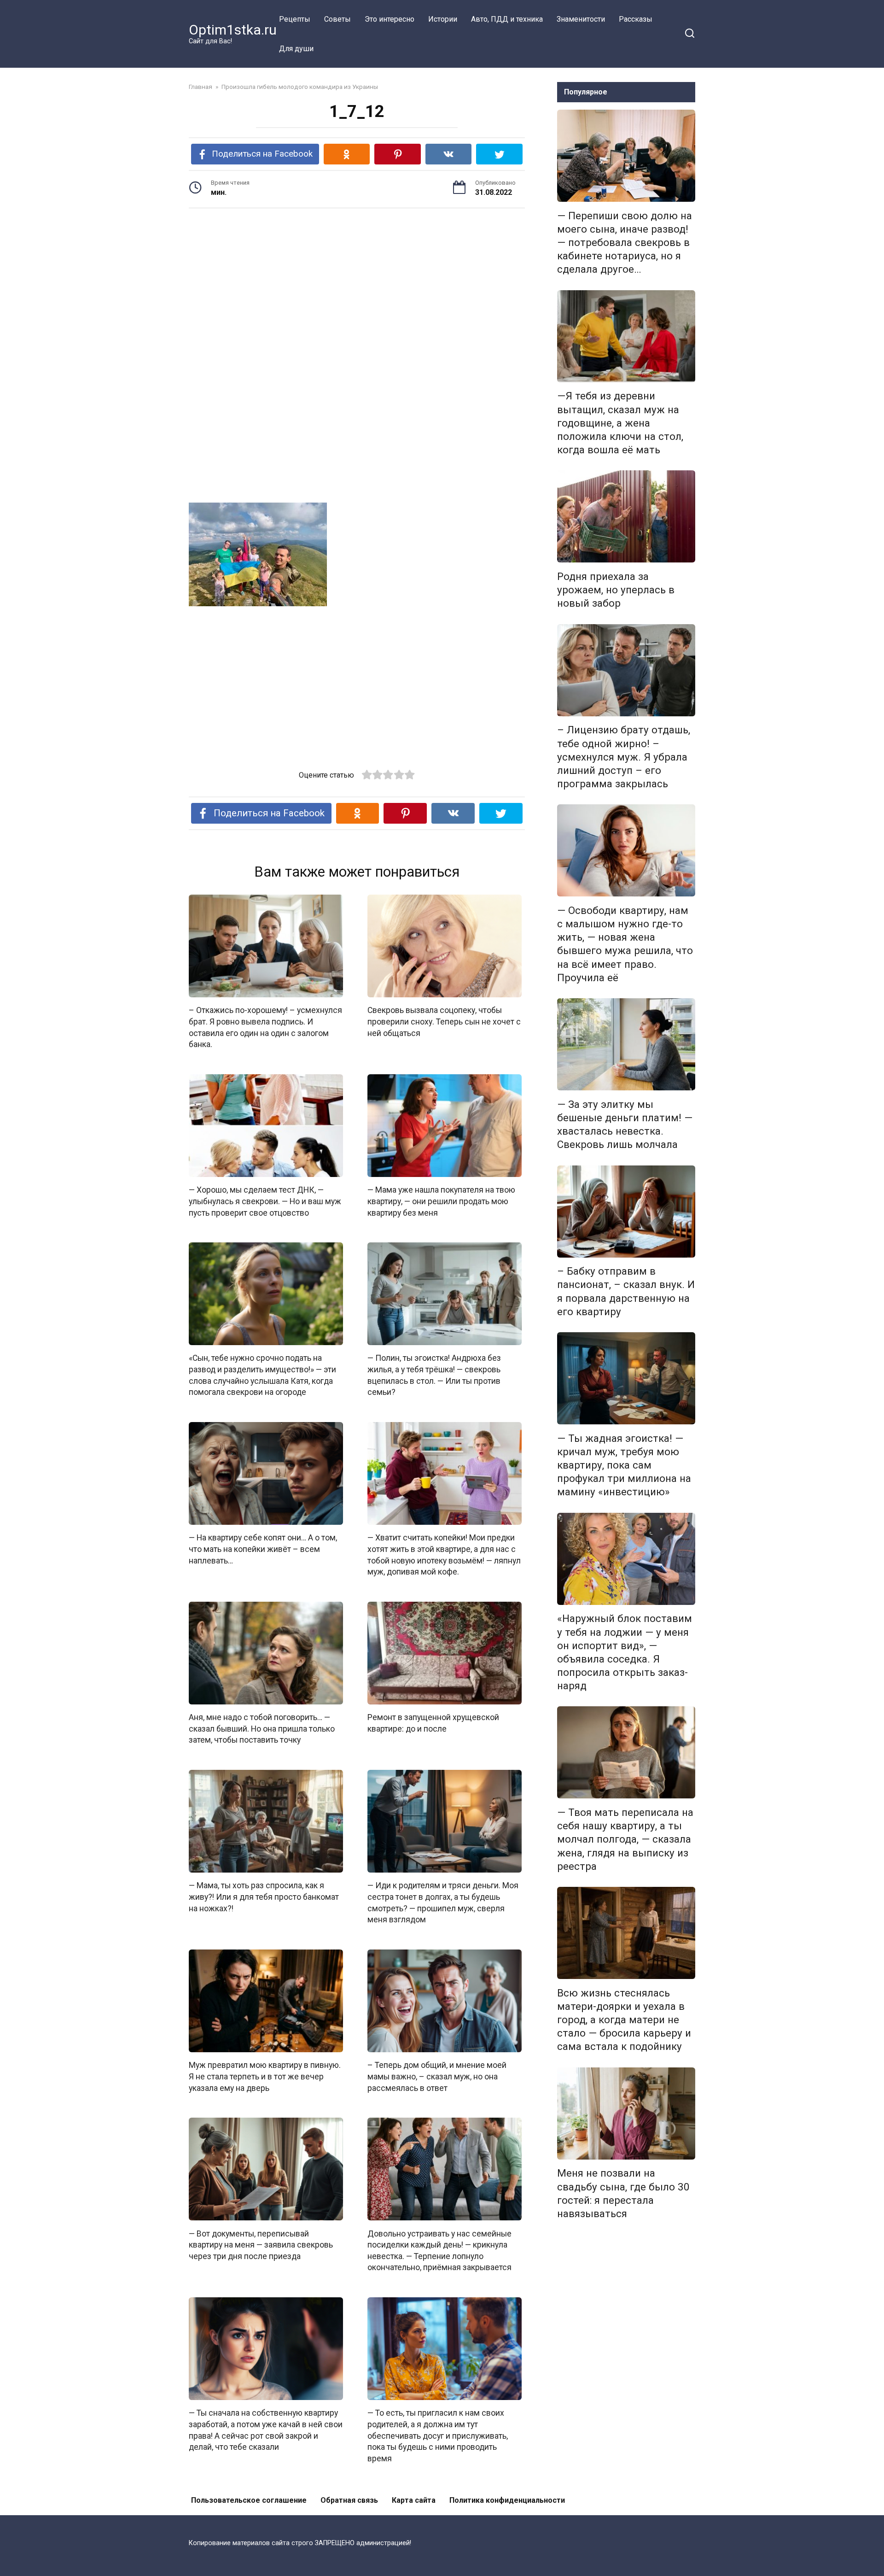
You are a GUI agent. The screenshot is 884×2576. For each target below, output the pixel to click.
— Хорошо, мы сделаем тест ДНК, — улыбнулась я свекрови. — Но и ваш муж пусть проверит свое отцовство (265, 1201)
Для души (296, 49)
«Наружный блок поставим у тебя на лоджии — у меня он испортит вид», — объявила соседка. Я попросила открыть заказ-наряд (625, 1652)
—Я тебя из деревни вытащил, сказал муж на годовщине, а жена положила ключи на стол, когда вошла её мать (620, 423)
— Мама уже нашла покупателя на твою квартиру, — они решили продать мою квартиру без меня (441, 1201)
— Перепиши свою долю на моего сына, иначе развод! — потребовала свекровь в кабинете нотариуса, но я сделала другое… (625, 243)
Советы (337, 19)
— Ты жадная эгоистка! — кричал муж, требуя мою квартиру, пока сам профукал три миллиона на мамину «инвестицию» (624, 1465)
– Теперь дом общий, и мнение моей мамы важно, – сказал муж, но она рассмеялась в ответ (437, 2076)
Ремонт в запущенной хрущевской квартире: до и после (433, 1723)
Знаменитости (581, 19)
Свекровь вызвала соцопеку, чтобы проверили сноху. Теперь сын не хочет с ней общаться (444, 1022)
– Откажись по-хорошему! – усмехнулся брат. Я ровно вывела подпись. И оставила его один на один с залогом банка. (265, 1027)
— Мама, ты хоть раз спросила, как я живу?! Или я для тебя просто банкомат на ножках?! (264, 1897)
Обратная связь (349, 2500)
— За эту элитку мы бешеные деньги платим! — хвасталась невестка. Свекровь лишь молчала (625, 1124)
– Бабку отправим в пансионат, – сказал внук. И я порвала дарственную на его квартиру (626, 1291)
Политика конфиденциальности (507, 2500)
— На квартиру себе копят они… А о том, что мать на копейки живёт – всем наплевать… (263, 1549)
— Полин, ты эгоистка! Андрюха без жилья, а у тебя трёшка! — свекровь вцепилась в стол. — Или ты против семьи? (434, 1375)
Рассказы (636, 19)
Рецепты (295, 19)
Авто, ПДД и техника (507, 19)
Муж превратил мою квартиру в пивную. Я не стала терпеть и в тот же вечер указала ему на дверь (265, 2076)
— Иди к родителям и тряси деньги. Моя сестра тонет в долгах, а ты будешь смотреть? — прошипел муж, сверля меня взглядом (443, 1903)
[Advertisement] (357, 287)
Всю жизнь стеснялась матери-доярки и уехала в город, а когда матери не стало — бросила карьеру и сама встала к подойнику (624, 2020)
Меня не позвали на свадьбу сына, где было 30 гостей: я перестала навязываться (623, 2193)
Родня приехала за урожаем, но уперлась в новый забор (616, 590)
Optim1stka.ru (233, 30)
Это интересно (390, 19)
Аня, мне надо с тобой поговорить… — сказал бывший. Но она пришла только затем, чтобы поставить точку (262, 1729)
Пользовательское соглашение (249, 2500)
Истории (443, 19)
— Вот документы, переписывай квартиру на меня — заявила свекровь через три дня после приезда (261, 2245)
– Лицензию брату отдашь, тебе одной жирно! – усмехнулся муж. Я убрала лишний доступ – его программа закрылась (624, 757)
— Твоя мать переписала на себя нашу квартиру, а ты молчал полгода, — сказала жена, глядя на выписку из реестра (625, 1839)
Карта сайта (414, 2500)
